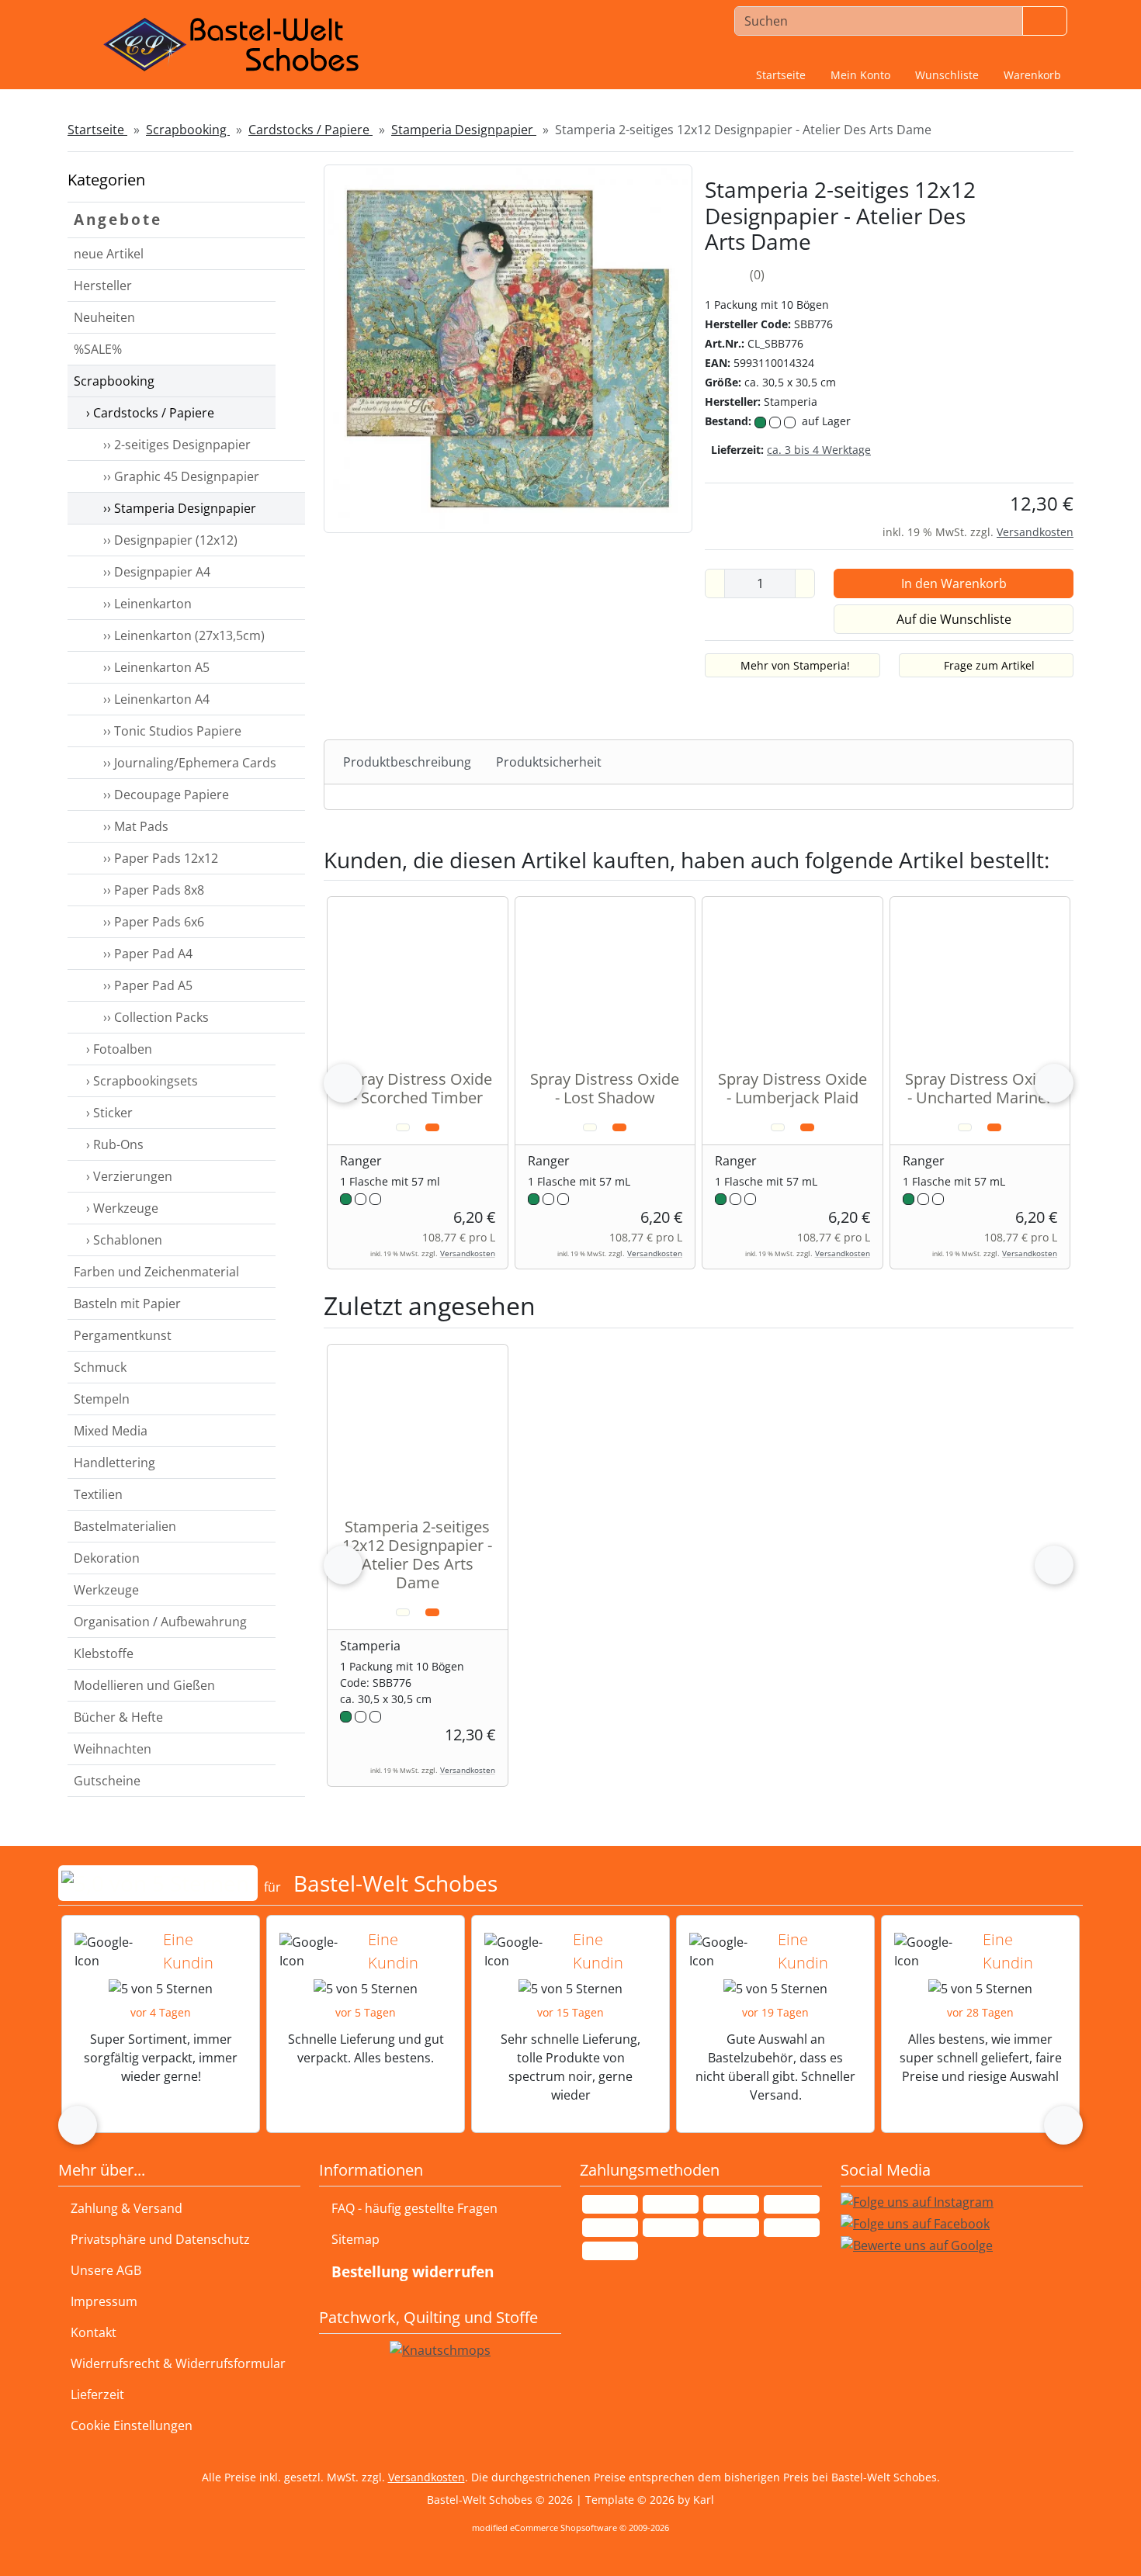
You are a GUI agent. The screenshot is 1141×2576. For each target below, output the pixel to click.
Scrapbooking (114, 381)
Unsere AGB (106, 2270)
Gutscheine (107, 1781)
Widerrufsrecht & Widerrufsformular (178, 2363)
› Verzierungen (128, 1176)
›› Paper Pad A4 (145, 954)
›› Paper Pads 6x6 (151, 922)
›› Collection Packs (153, 1017)
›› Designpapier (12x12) (167, 540)
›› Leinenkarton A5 (153, 667)
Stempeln (102, 1399)
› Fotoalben (118, 1049)
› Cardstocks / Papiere (149, 413)
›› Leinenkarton (144, 604)
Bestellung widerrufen (413, 2271)
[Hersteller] (290, 286)
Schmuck (100, 1367)
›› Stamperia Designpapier (177, 508)
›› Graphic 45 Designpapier (178, 476)
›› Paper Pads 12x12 (158, 858)
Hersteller (103, 286)
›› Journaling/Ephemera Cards (187, 763)
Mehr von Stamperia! (795, 665)
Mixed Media (111, 1431)
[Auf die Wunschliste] (403, 1127)
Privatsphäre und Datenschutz (160, 2239)
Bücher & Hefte (118, 1717)
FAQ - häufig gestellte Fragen (414, 2208)
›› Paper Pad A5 (145, 985)
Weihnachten (113, 1749)
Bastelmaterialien (125, 1526)
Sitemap (355, 2239)
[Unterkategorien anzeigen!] (290, 318)
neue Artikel (109, 254)
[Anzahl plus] (805, 583)
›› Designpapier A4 (154, 572)
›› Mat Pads (133, 826)
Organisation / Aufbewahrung (160, 1622)
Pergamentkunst (123, 1335)
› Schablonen (123, 1240)
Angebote (118, 219)
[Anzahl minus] (715, 583)
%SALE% (98, 349)
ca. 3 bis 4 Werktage (819, 450)
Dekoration (107, 1558)
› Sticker (108, 1113)
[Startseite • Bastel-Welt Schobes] (231, 45)
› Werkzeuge (121, 1208)
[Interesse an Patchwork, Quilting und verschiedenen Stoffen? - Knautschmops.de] (440, 2350)
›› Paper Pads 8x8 (151, 890)
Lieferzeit (97, 2394)
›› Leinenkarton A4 (153, 699)
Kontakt (94, 2332)
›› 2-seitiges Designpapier (174, 445)
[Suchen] (1045, 21)
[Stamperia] (1037, 306)
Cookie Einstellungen (128, 2425)
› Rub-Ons (113, 1144)
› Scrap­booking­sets (140, 1081)
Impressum (104, 2301)
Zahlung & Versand (127, 2208)
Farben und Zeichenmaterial (156, 1272)
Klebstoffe (104, 1653)
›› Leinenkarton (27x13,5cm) (181, 635)
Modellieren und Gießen (144, 1685)
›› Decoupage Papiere (163, 795)
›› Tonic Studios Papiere (169, 731)
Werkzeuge (106, 1590)
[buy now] (432, 1127)
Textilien (98, 1494)
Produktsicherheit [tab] (549, 762)
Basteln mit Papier (127, 1304)
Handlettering (114, 1463)
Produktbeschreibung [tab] (407, 762)
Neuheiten (104, 317)
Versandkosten (1035, 532)
